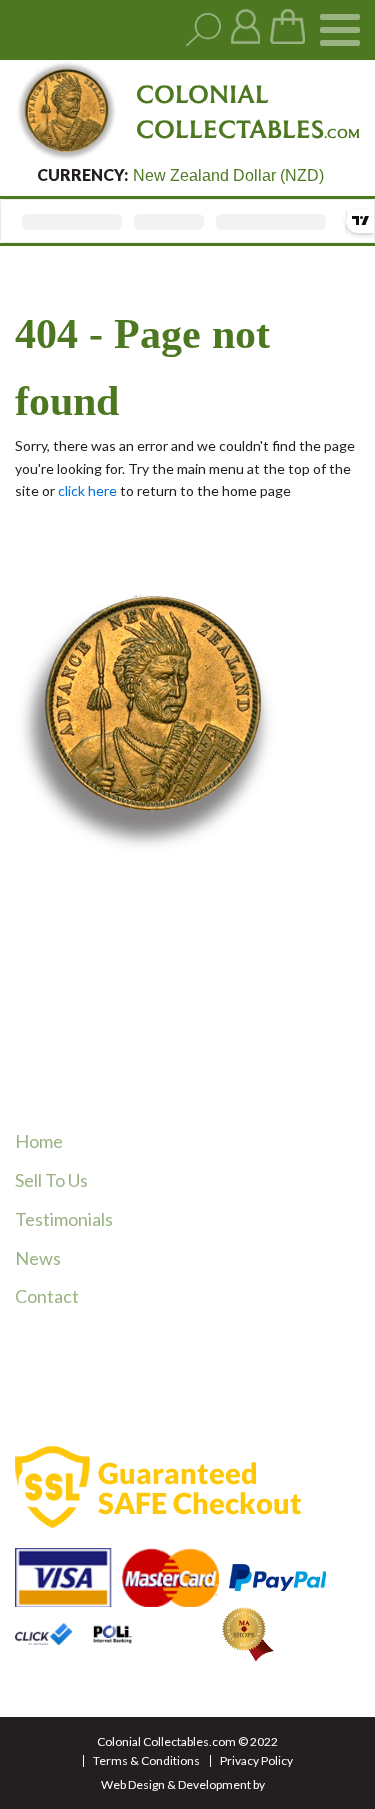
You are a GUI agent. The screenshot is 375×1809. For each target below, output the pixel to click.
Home (39, 1141)
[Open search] (203, 30)
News (38, 1258)
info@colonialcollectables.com (172, 1079)
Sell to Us (51, 1180)
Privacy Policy (256, 1760)
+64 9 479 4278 (115, 1016)
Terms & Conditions (146, 1760)
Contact (47, 1296)
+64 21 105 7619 (119, 1041)
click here (87, 490)
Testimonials (64, 1219)
